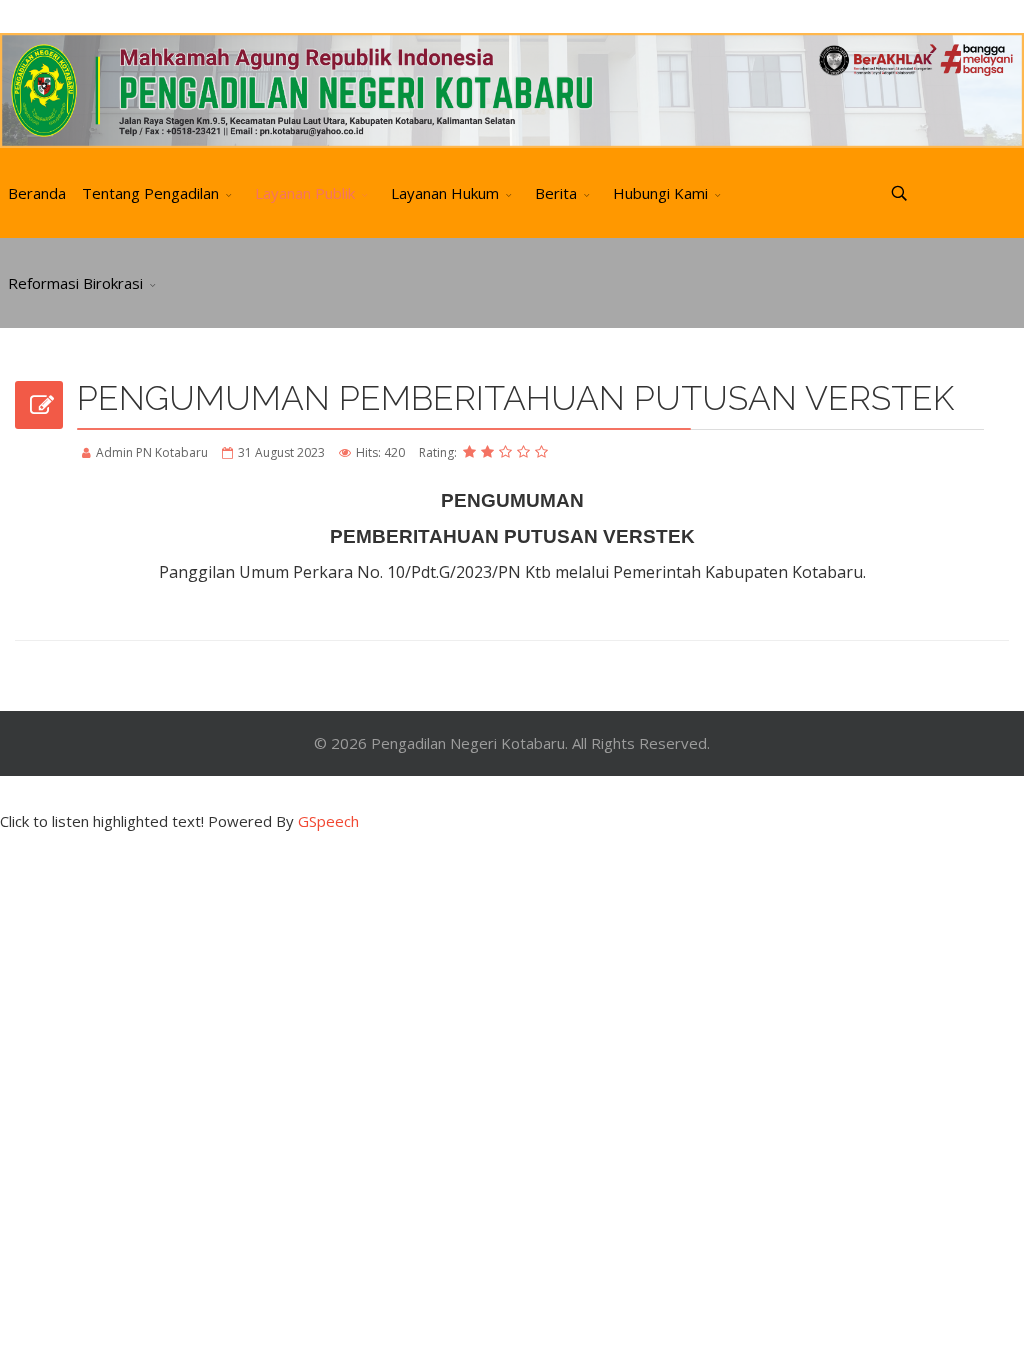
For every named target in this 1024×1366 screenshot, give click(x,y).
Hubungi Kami (660, 193)
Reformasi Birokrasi (75, 283)
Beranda (37, 193)
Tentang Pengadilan (150, 193)
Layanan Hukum (445, 193)
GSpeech (328, 821)
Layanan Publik (305, 193)
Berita (556, 193)
